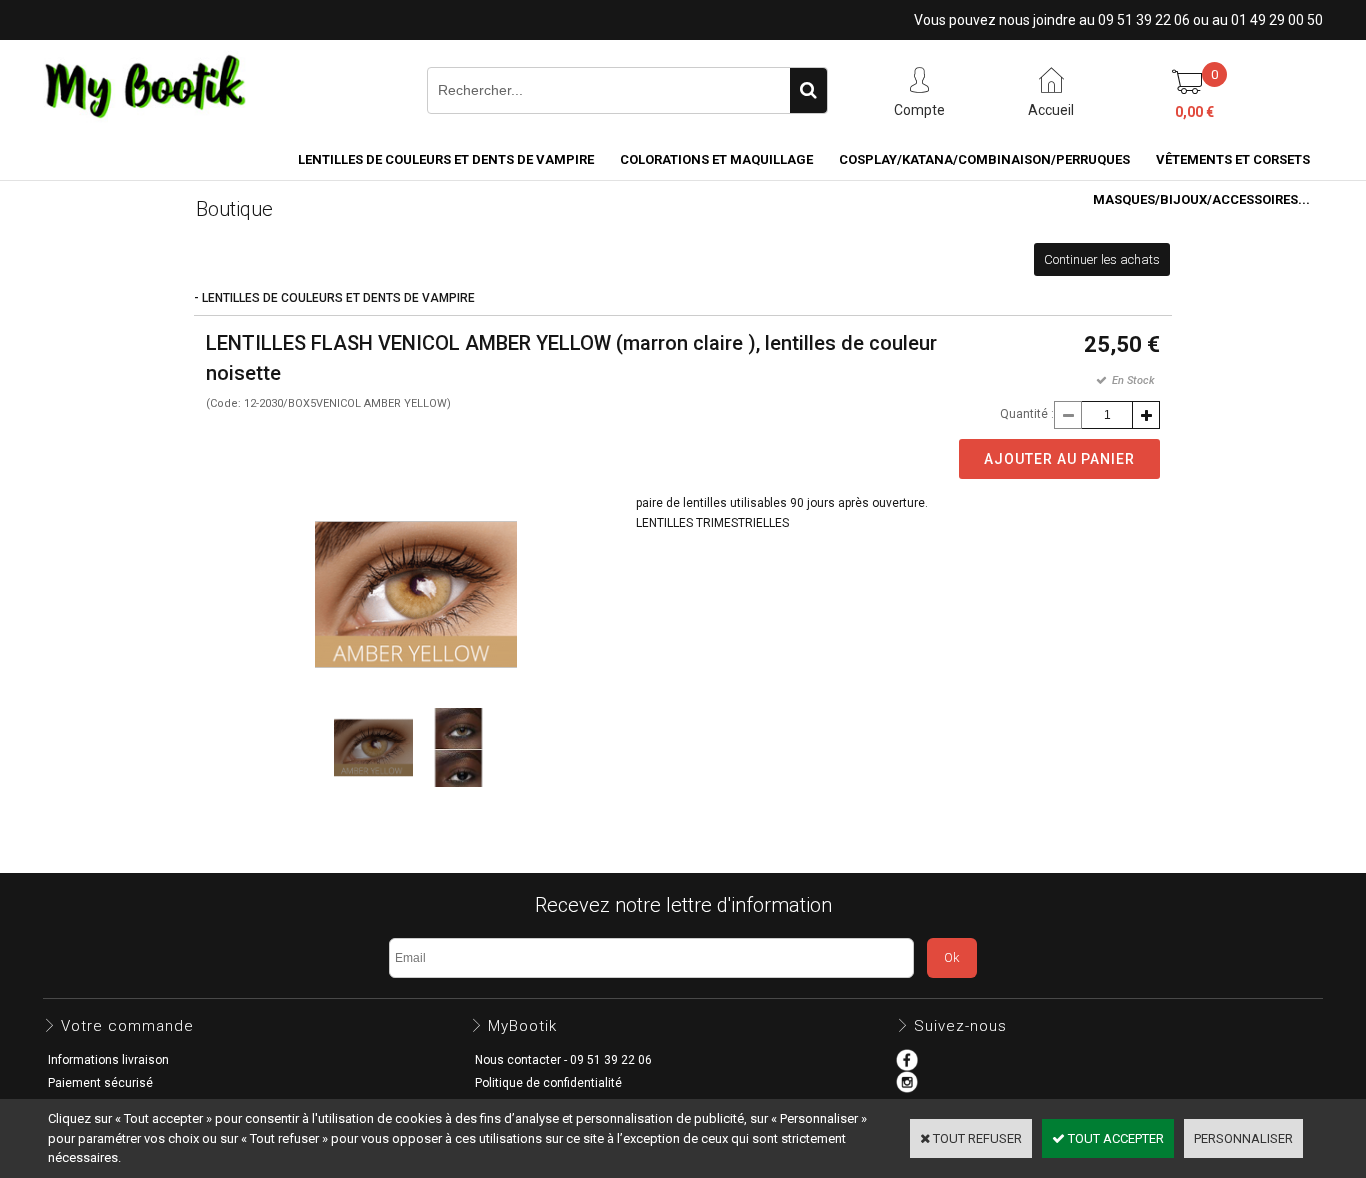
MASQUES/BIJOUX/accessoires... (1201, 199)
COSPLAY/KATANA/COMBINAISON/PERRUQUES (984, 159)
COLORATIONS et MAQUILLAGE (716, 159)
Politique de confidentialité (548, 1083)
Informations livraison (108, 1060)
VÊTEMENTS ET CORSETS (1233, 159)
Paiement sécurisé (100, 1083)
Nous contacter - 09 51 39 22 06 (563, 1060)
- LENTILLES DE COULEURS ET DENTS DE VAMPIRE (334, 298)
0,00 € (1194, 112)
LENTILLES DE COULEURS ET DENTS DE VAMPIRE (446, 159)
